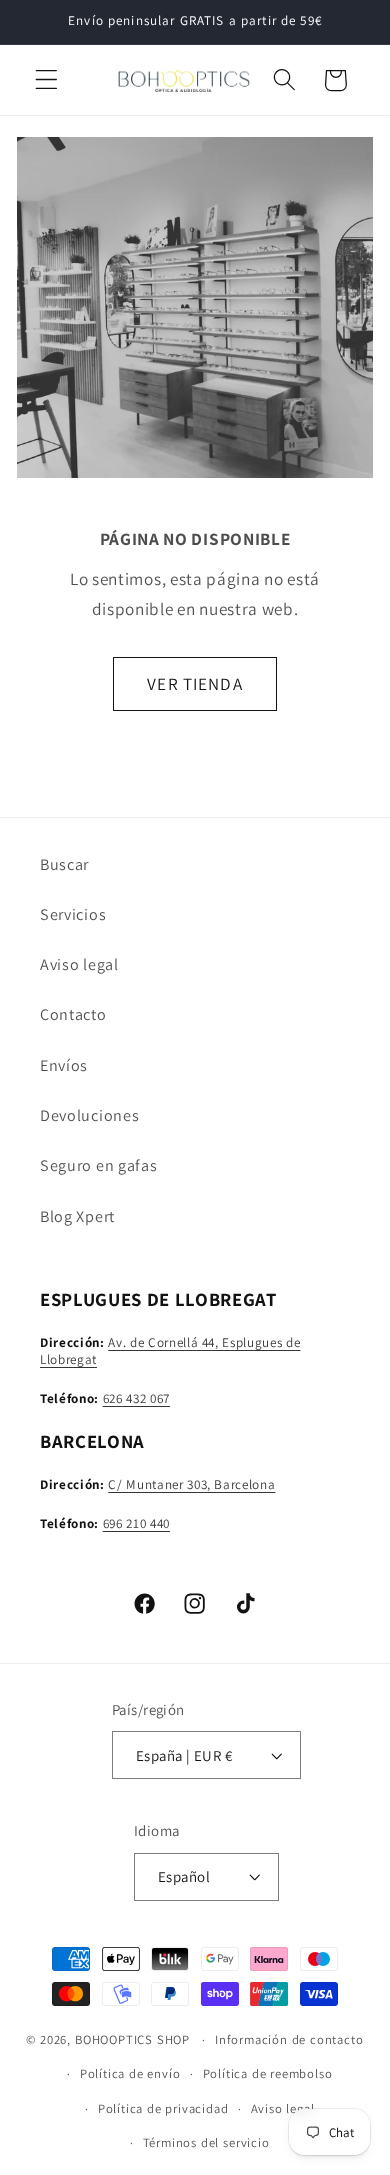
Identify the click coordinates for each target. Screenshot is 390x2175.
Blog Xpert (77, 1216)
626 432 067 (136, 1398)
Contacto (73, 1014)
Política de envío (130, 2073)
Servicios (73, 914)
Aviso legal (79, 964)
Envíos (64, 1065)
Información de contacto (289, 2039)
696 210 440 (136, 1523)
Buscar (64, 864)
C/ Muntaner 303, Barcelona (191, 1484)
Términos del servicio (206, 2142)
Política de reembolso (268, 2073)
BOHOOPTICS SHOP (132, 2039)
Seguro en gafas (98, 1165)
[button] (46, 80)
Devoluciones (89, 1115)
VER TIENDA (195, 683)
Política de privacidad (163, 2108)
